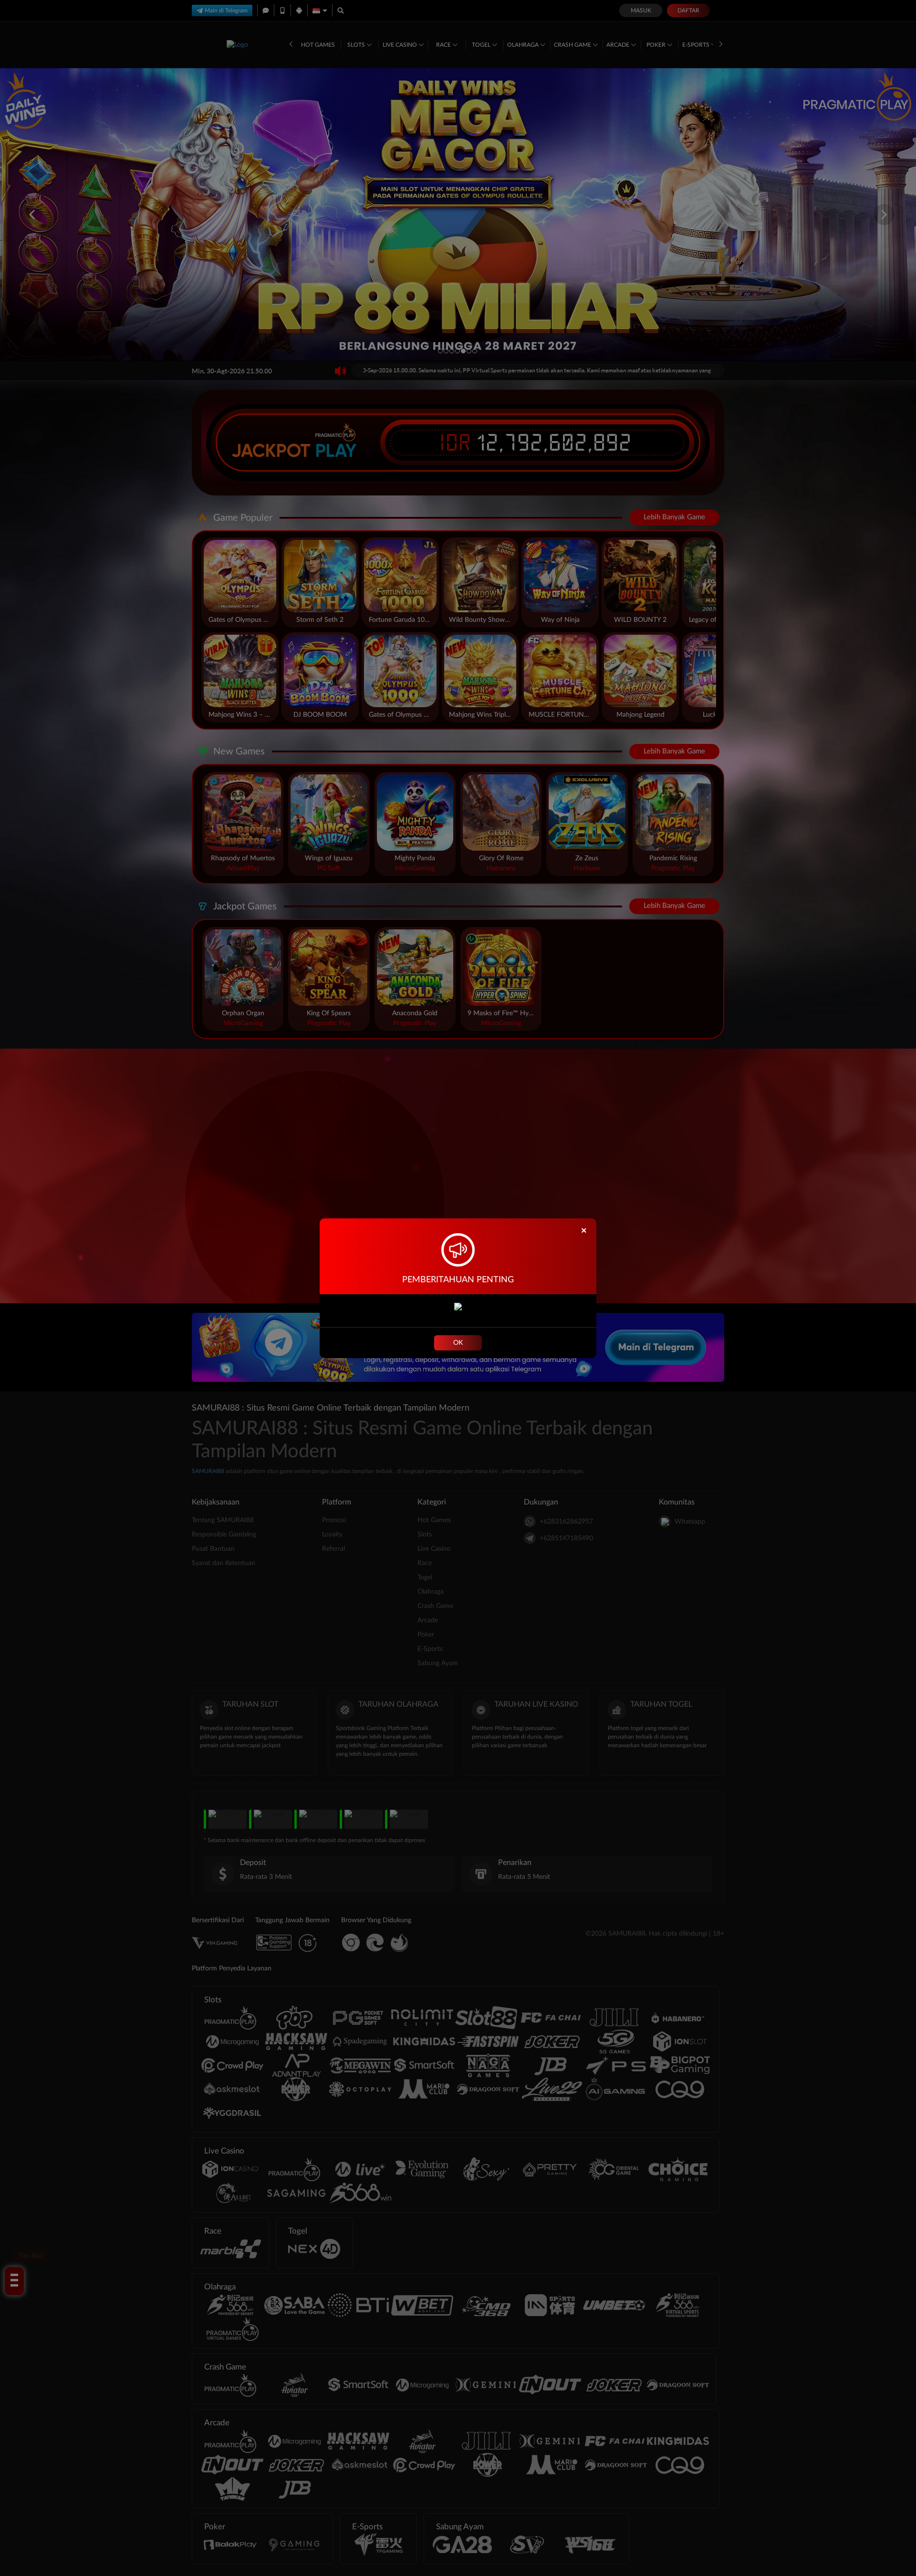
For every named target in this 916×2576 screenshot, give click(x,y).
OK (458, 1343)
